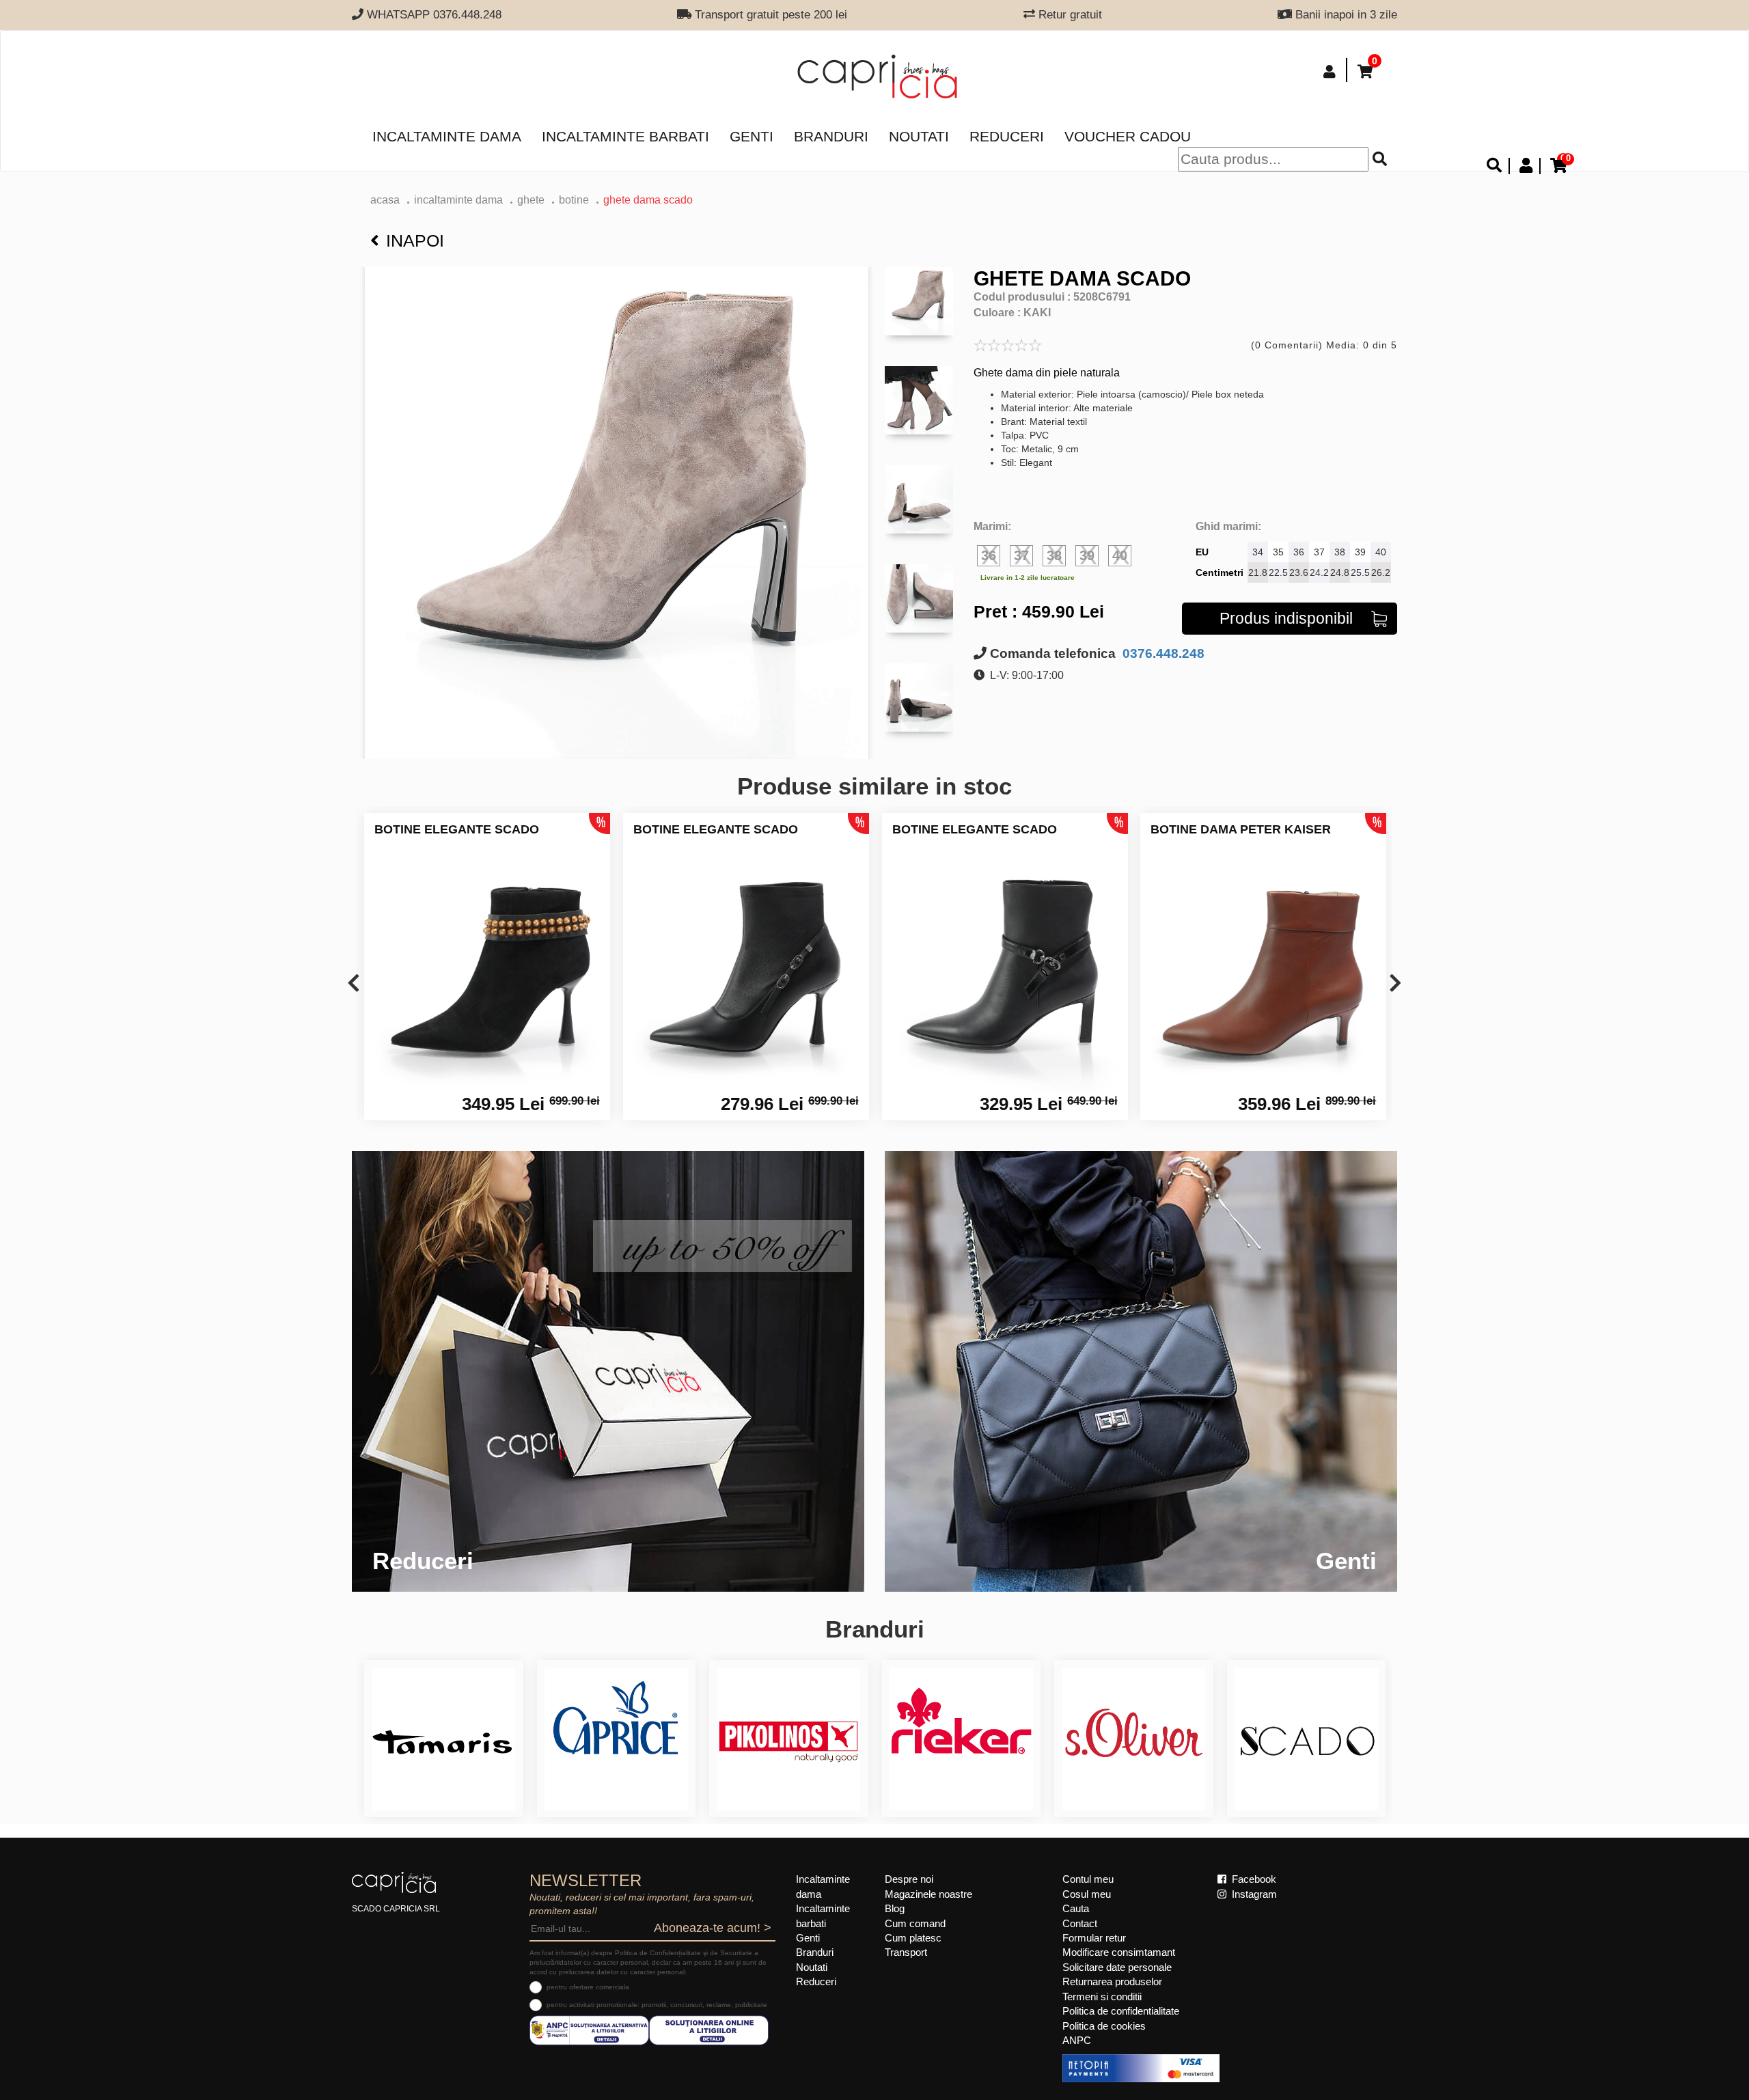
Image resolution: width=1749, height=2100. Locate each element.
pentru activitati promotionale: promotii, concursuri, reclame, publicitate (657, 2005)
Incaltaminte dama (447, 136)
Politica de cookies (1104, 2026)
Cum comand (915, 1923)
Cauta (1076, 1908)
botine (574, 200)
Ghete (531, 200)
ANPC (1077, 2040)
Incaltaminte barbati (625, 136)
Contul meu (1088, 1879)
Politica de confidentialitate (1121, 2011)
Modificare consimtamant (1119, 1952)
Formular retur (1094, 1938)
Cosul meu (1087, 1894)
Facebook (1253, 1879)
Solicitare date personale (1117, 1967)
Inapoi (415, 240)
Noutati (919, 136)
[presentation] (354, 984)
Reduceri (1007, 136)
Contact (1080, 1923)
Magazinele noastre (928, 1894)
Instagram (1253, 1894)
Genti (752, 136)
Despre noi (909, 1879)
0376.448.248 (1162, 653)
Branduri (831, 136)
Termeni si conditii (1102, 1997)
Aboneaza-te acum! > (713, 1928)
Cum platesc (913, 1938)
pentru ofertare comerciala (588, 1987)
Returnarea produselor (1112, 1981)
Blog (895, 1908)
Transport (906, 1952)
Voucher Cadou (1128, 136)
